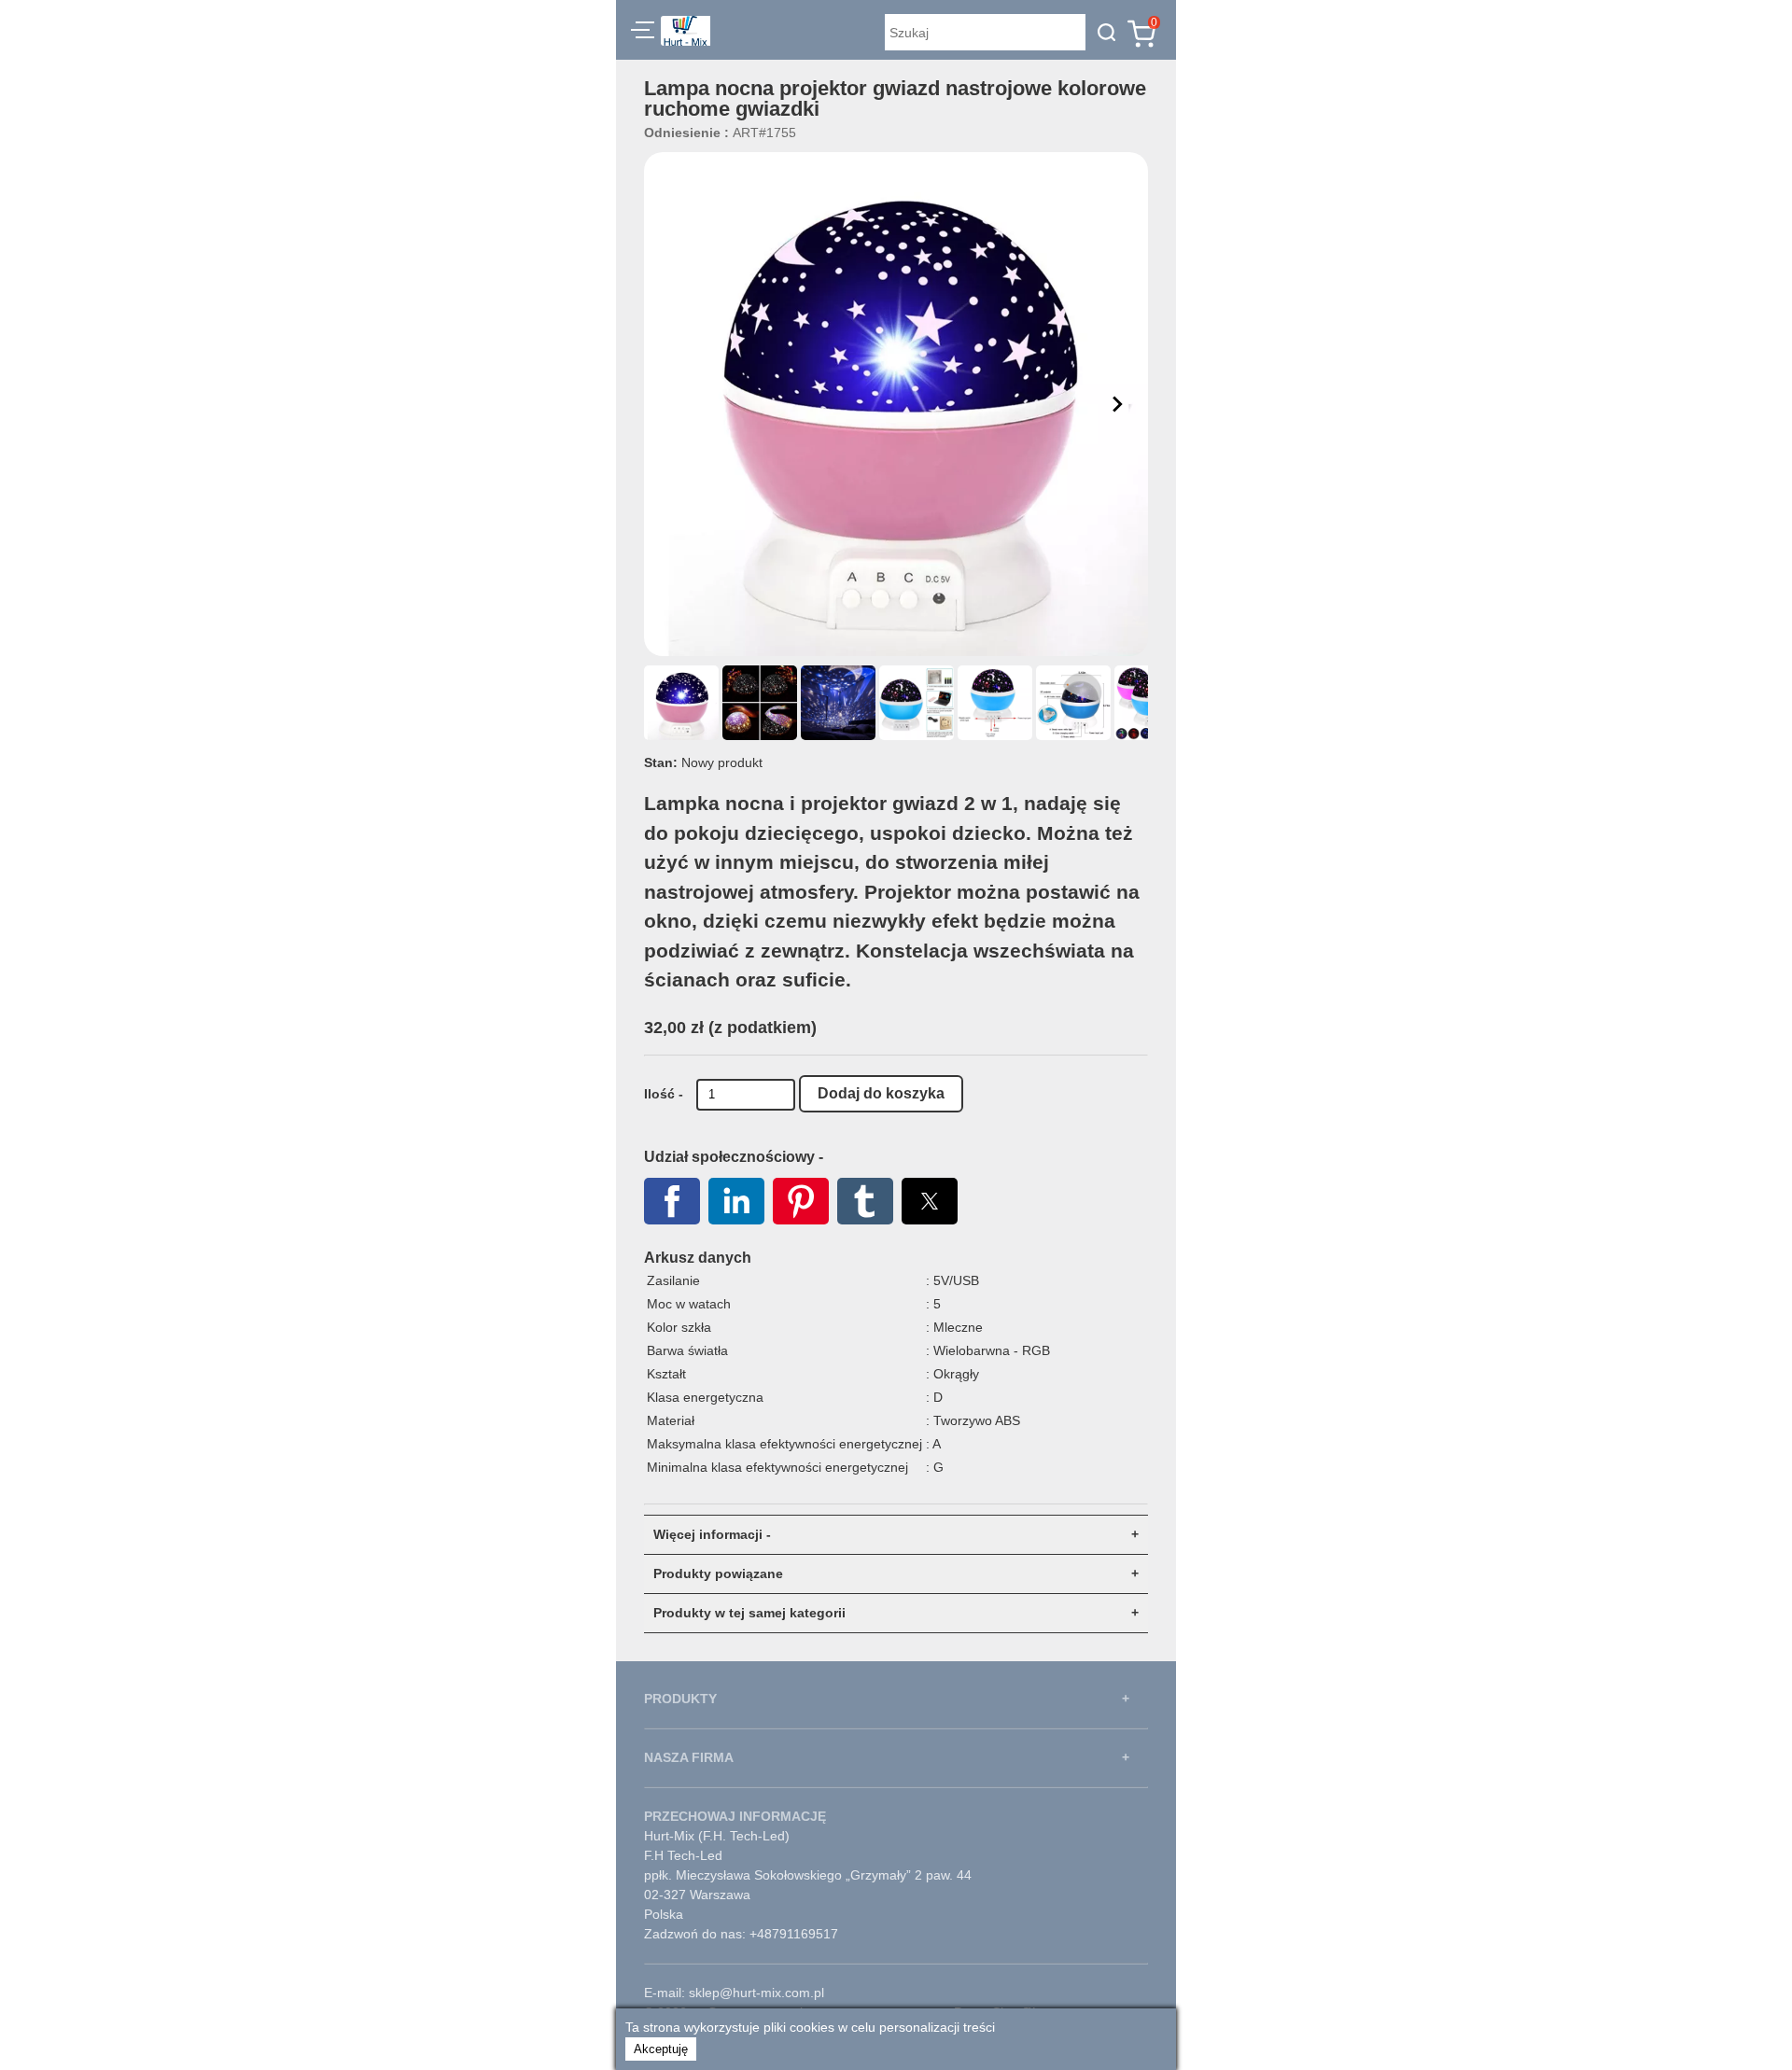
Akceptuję (661, 2049)
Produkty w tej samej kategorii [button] (749, 1613)
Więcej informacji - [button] (712, 1534)
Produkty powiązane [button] (718, 1573)
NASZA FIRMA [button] (689, 1757)
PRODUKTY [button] (680, 1699)
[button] (643, 33)
